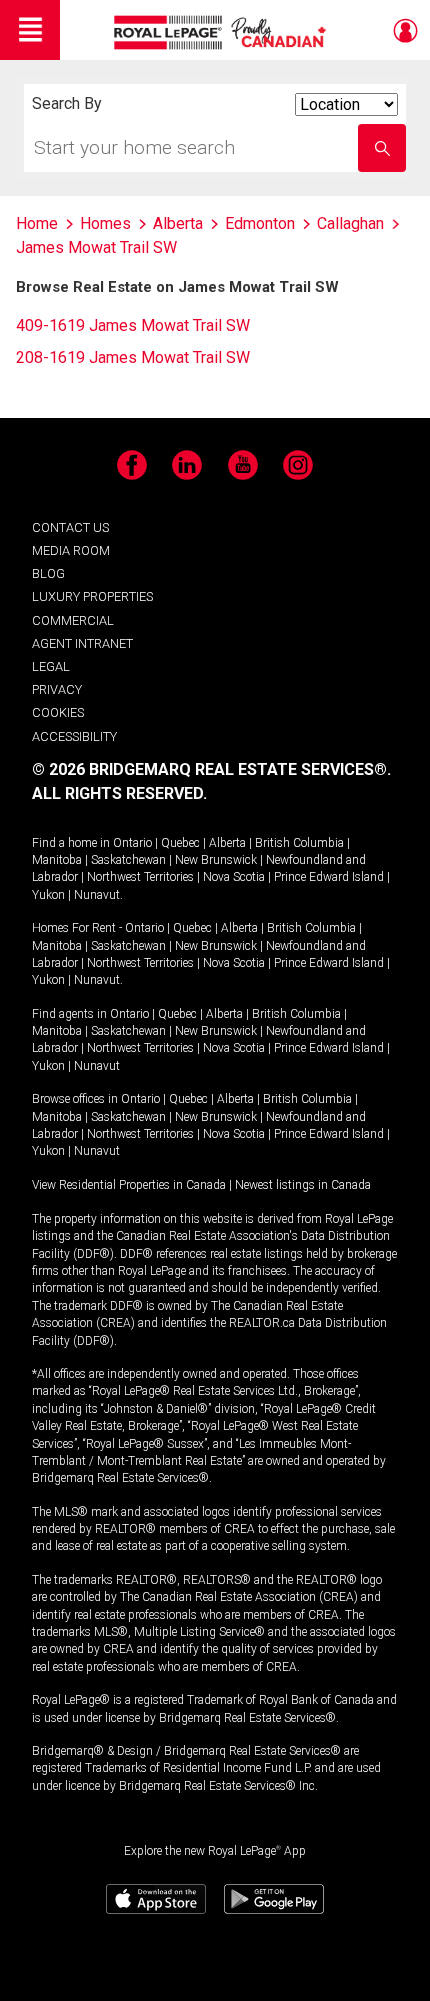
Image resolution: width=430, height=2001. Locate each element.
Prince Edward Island (329, 877)
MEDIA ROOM (71, 550)
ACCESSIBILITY (74, 736)
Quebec (180, 843)
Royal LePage (222, 32)
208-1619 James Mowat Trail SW (133, 357)
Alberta (227, 843)
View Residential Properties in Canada (129, 1185)
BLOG (48, 573)
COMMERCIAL (73, 620)
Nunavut (97, 895)
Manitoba (57, 860)
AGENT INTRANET (82, 643)
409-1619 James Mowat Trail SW (133, 325)
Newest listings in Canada (303, 1185)
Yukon (48, 895)
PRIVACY (57, 689)
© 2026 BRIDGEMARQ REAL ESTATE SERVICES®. (211, 769)
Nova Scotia (234, 877)
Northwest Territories (140, 877)
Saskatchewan (128, 860)
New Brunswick (216, 860)
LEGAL (51, 666)
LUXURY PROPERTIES (92, 596)
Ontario (132, 843)
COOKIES (58, 712)
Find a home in (71, 843)
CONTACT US (70, 527)
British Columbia (299, 843)
